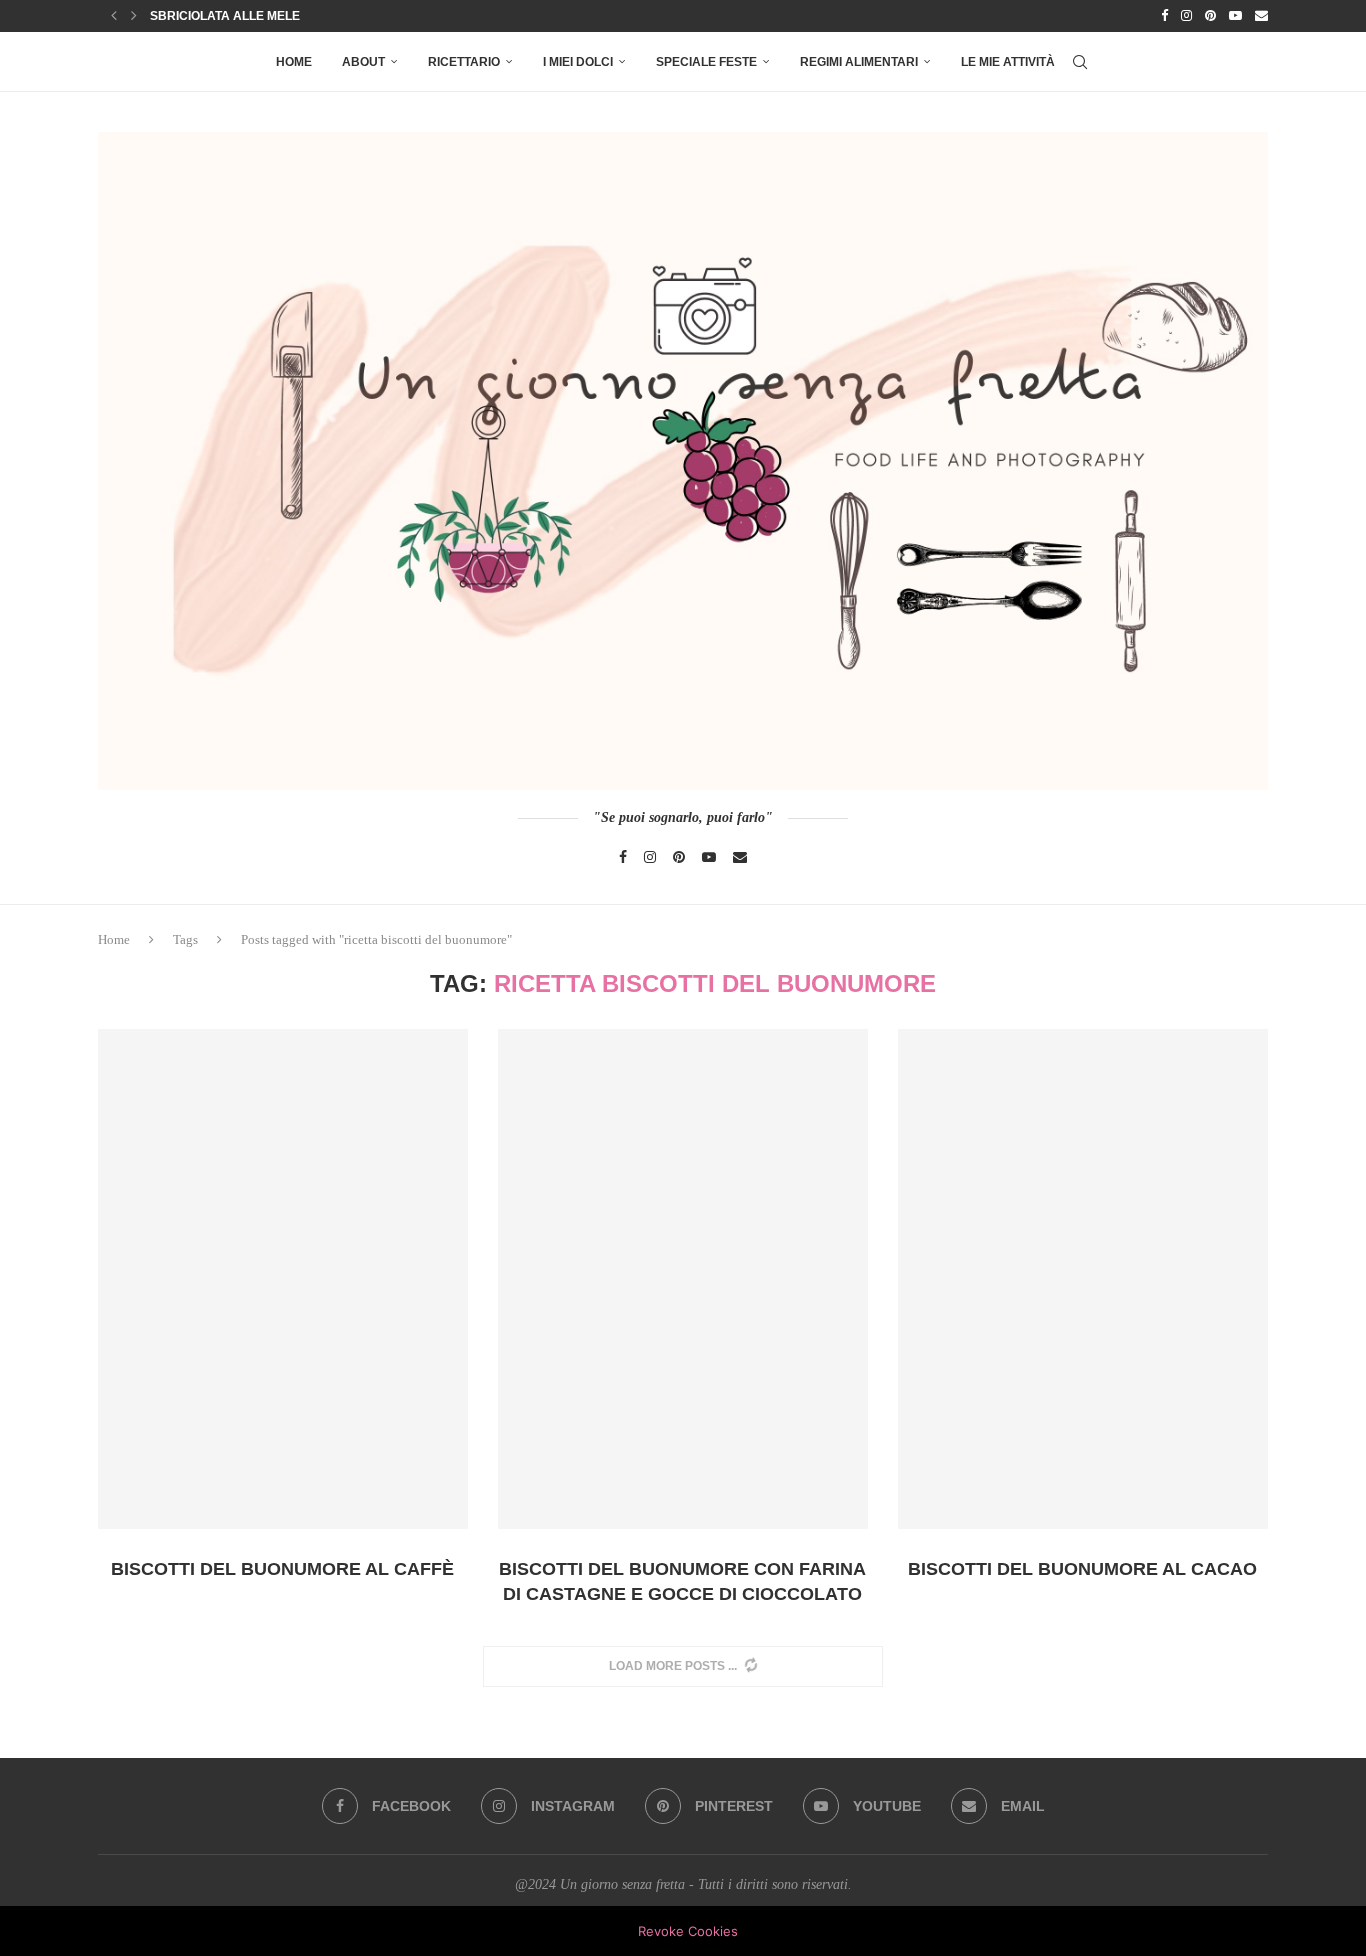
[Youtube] (1235, 16)
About (363, 62)
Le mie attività (1008, 62)
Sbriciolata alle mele (225, 16)
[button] (114, 16)
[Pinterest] (1210, 16)
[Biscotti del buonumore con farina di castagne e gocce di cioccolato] (683, 1279)
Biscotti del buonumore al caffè (282, 1569)
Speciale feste (706, 62)
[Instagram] (1186, 16)
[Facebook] (1164, 16)
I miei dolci (578, 62)
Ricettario (464, 62)
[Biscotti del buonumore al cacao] (1083, 1279)
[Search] (1080, 62)
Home (294, 62)
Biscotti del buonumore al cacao (1082, 1569)
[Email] (1261, 16)
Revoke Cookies (688, 1931)
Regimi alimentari (859, 62)
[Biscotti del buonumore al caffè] (283, 1279)
